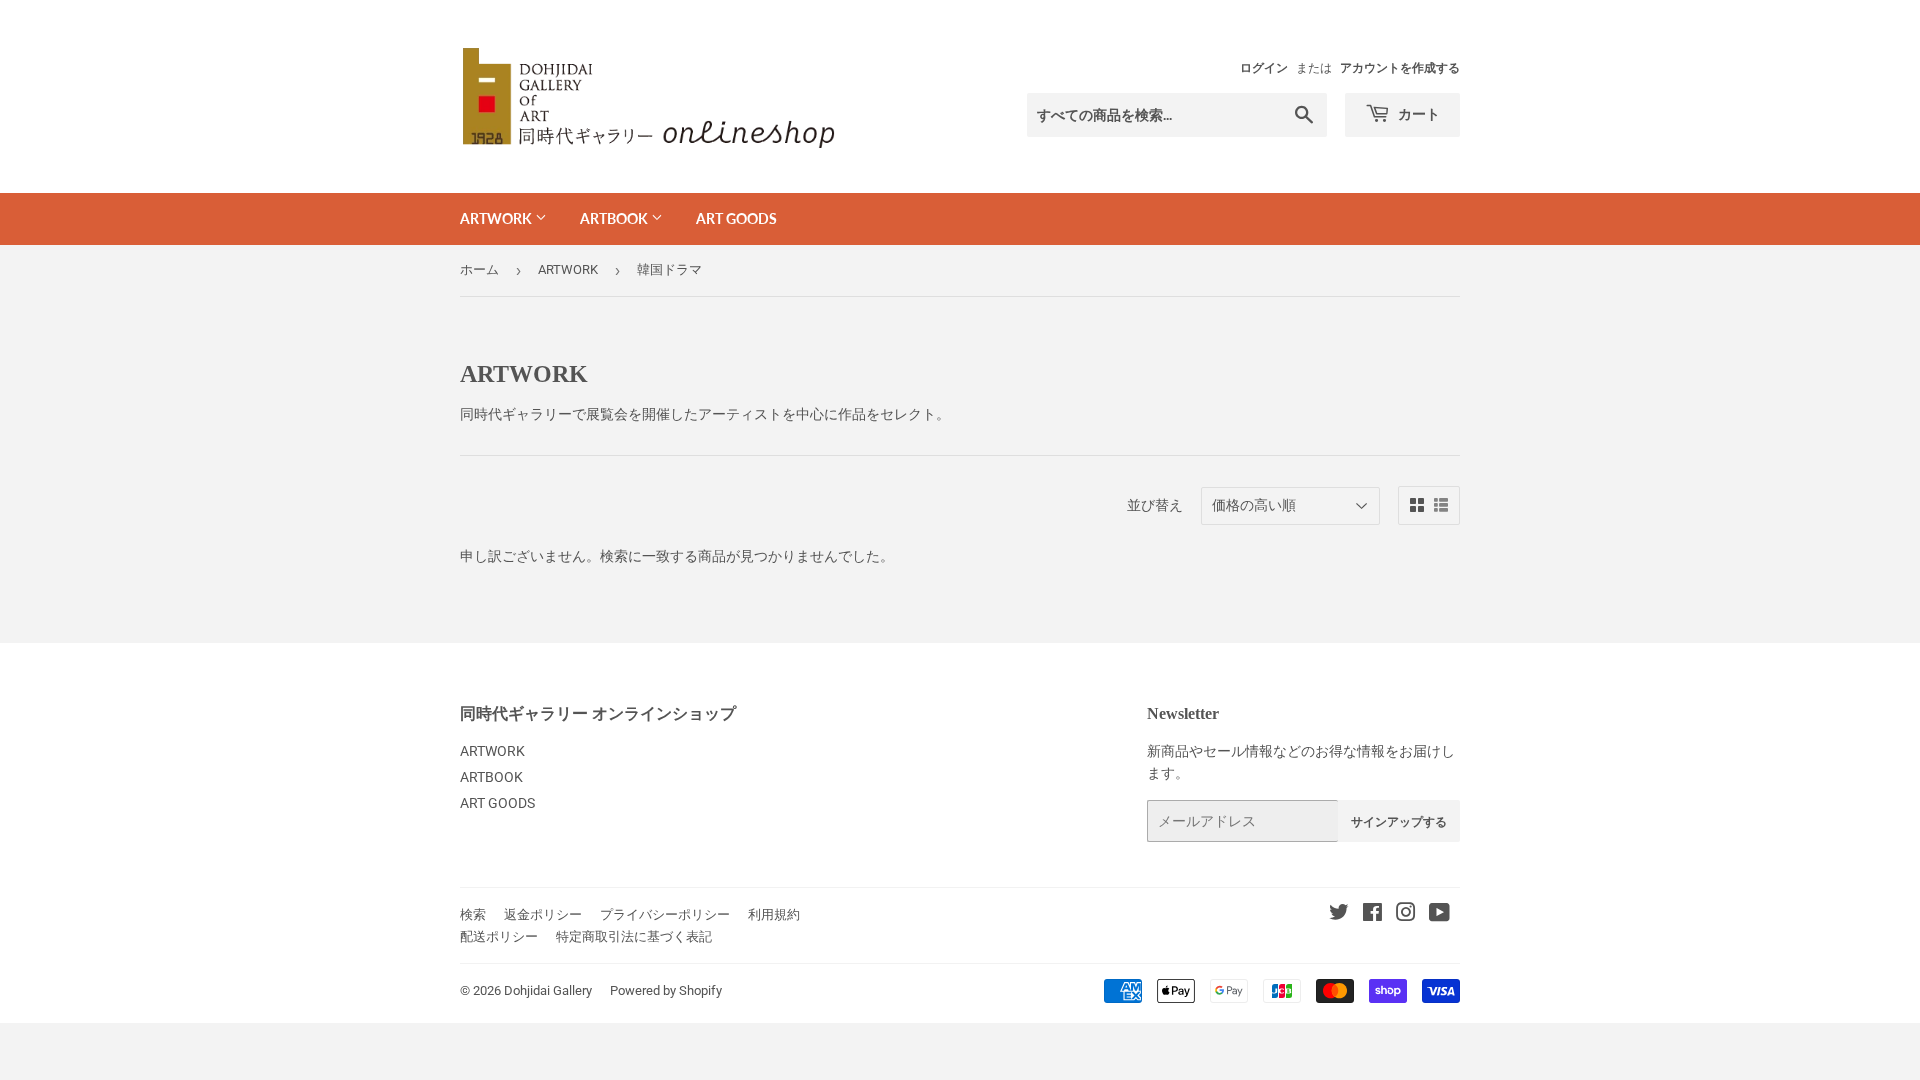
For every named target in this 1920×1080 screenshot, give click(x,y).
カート (1417, 113)
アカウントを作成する (1400, 68)
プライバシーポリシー (665, 914)
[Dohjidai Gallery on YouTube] (1439, 915)
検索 (473, 914)
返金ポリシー (543, 914)
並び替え (1155, 505)
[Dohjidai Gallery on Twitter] (1339, 915)
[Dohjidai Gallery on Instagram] (1406, 915)
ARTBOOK (615, 218)
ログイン (1264, 68)
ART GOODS (736, 218)
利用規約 (774, 914)
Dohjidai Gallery (548, 990)
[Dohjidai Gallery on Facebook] (1372, 915)
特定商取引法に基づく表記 (634, 936)
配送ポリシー (499, 936)
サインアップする (1399, 821)
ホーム (479, 269)
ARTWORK (497, 218)
